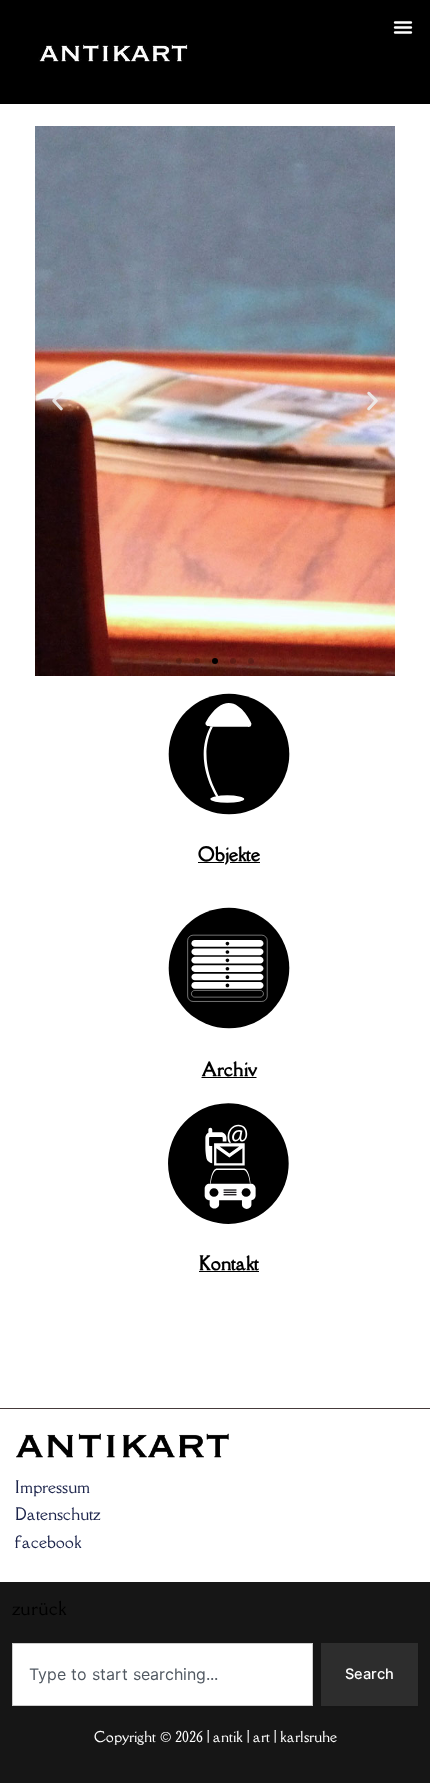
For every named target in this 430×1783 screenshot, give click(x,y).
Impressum (52, 1487)
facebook (48, 1542)
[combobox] (162, 1674)
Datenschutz (58, 1514)
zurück (242, 76)
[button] (403, 27)
